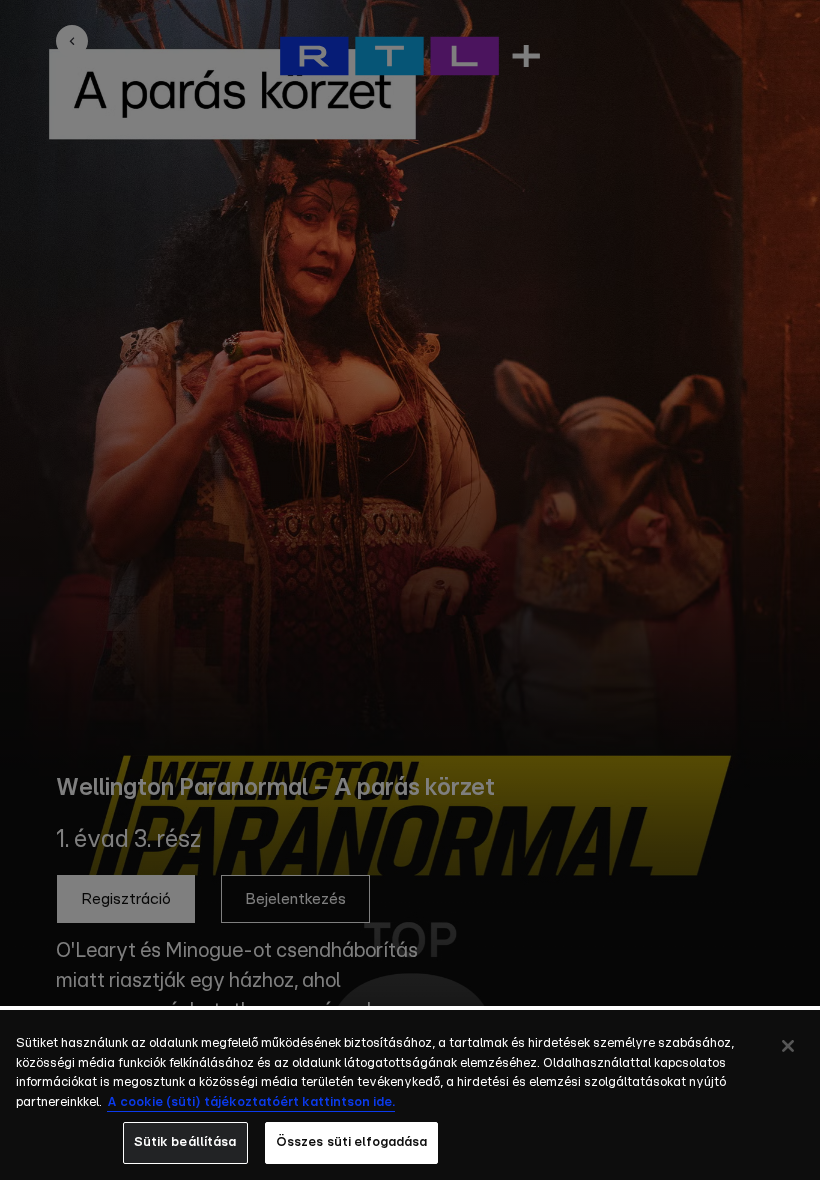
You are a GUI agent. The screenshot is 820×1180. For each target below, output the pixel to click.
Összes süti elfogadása (352, 1142)
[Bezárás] (788, 1046)
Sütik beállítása (185, 1142)
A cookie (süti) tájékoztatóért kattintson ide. (251, 1102)
